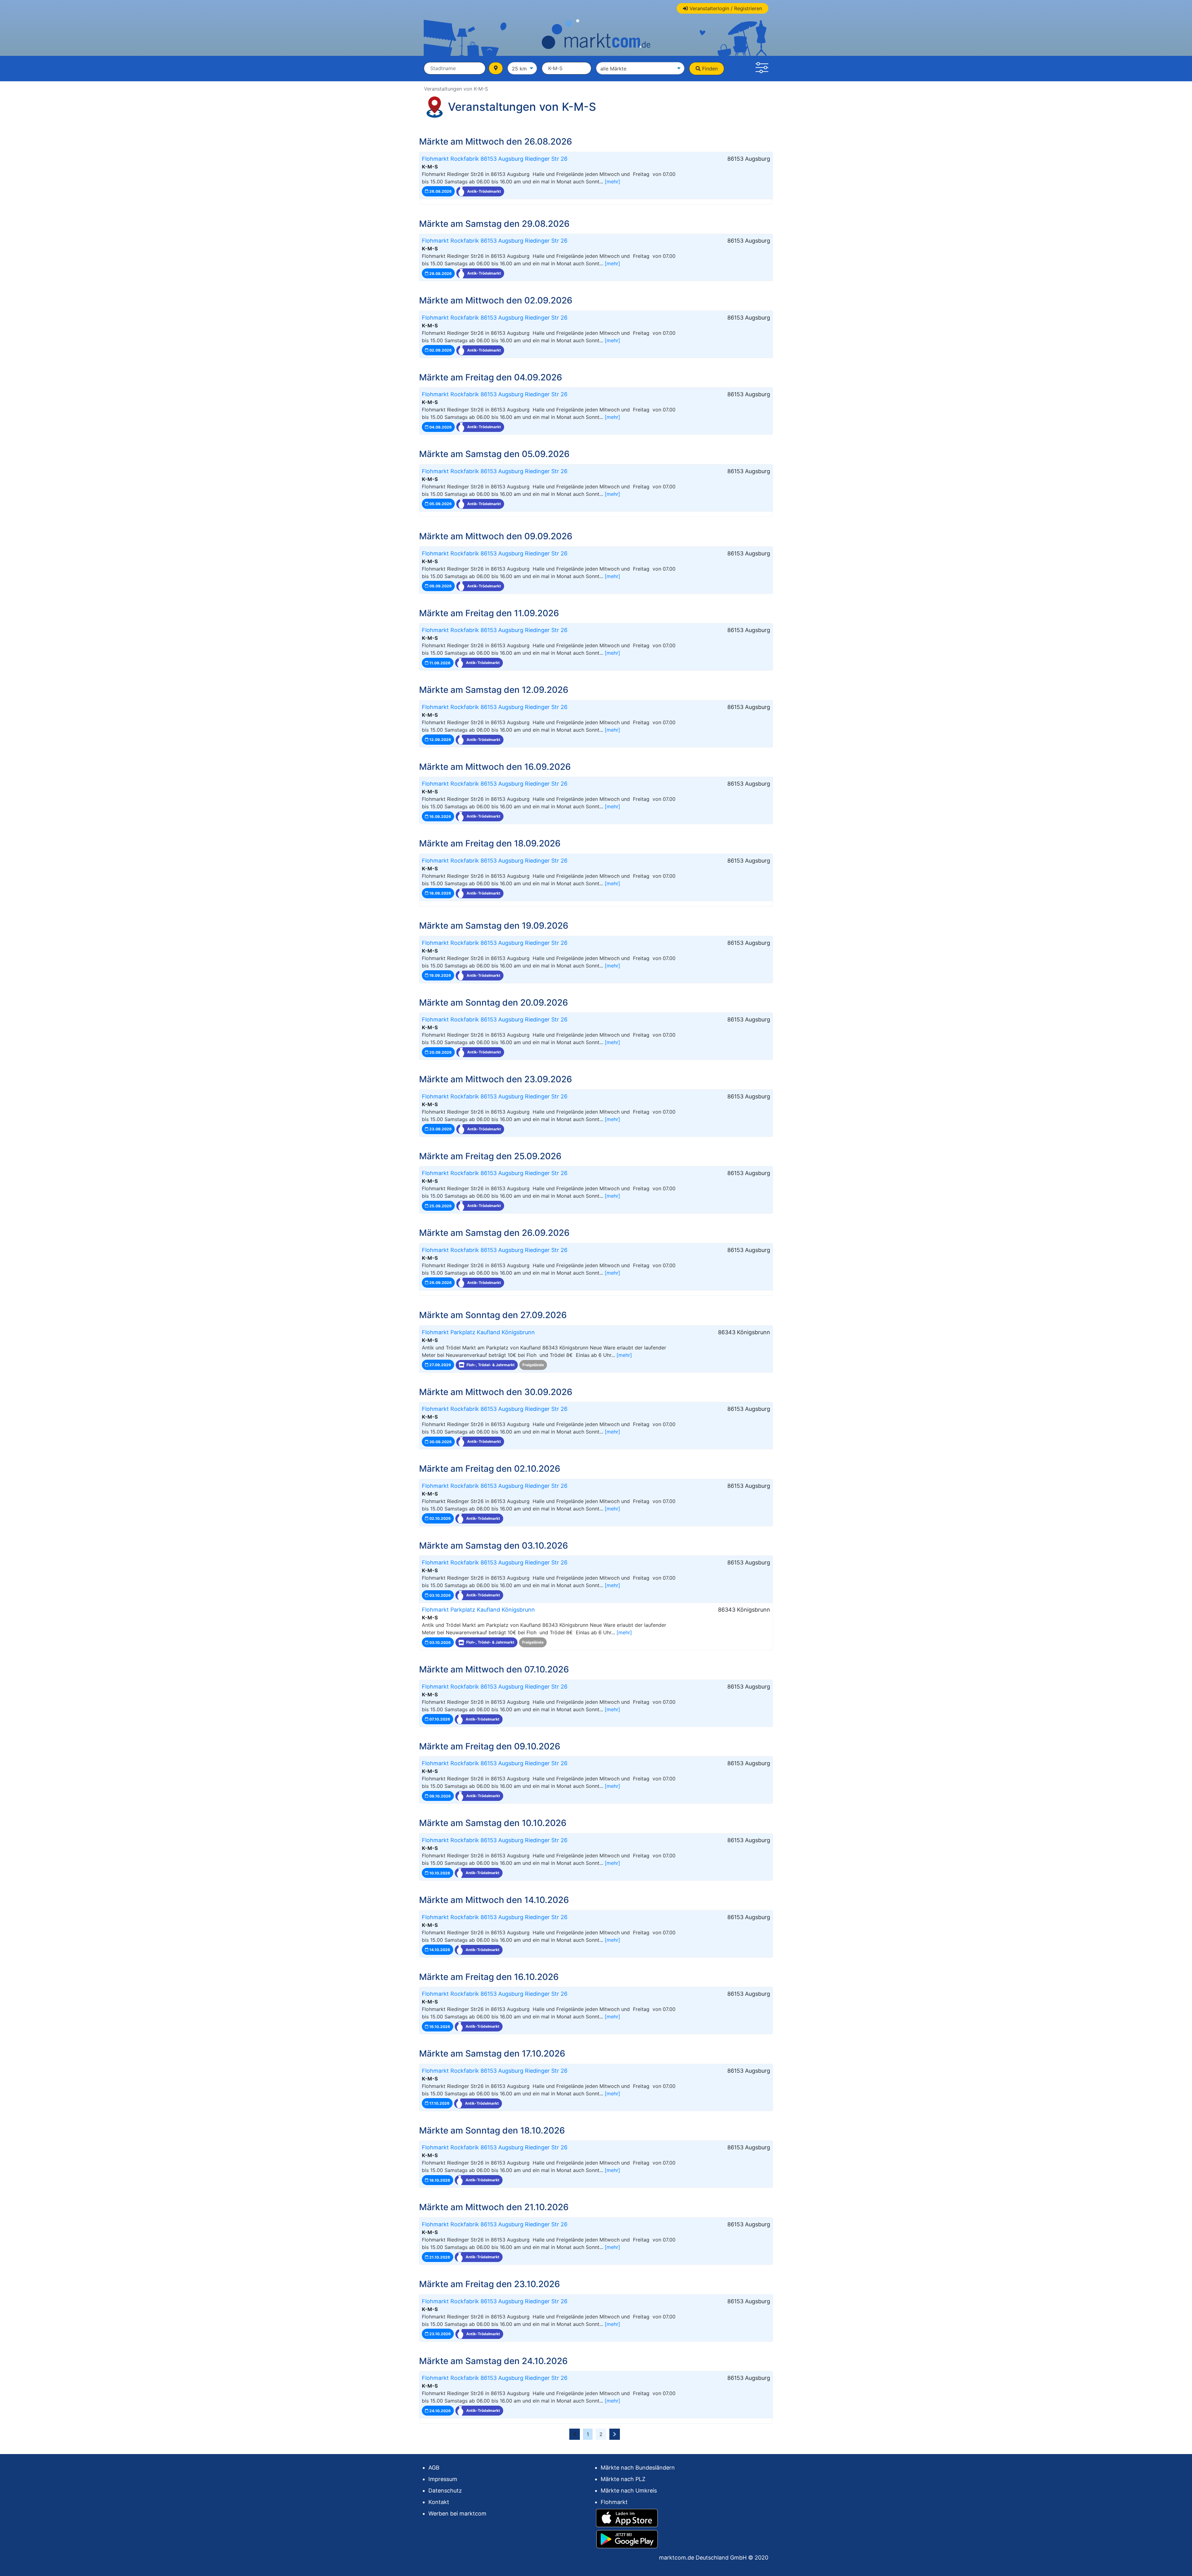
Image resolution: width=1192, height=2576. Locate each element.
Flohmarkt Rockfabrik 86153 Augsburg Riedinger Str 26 (495, 159)
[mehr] (612, 182)
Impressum (443, 2479)
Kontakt (439, 2502)
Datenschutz (445, 2491)
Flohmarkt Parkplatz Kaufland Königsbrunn (478, 1332)
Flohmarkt (614, 2502)
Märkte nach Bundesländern (638, 2468)
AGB (434, 2468)
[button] (762, 69)
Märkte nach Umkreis (629, 2491)
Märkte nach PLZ (623, 2479)
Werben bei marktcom (457, 2513)
